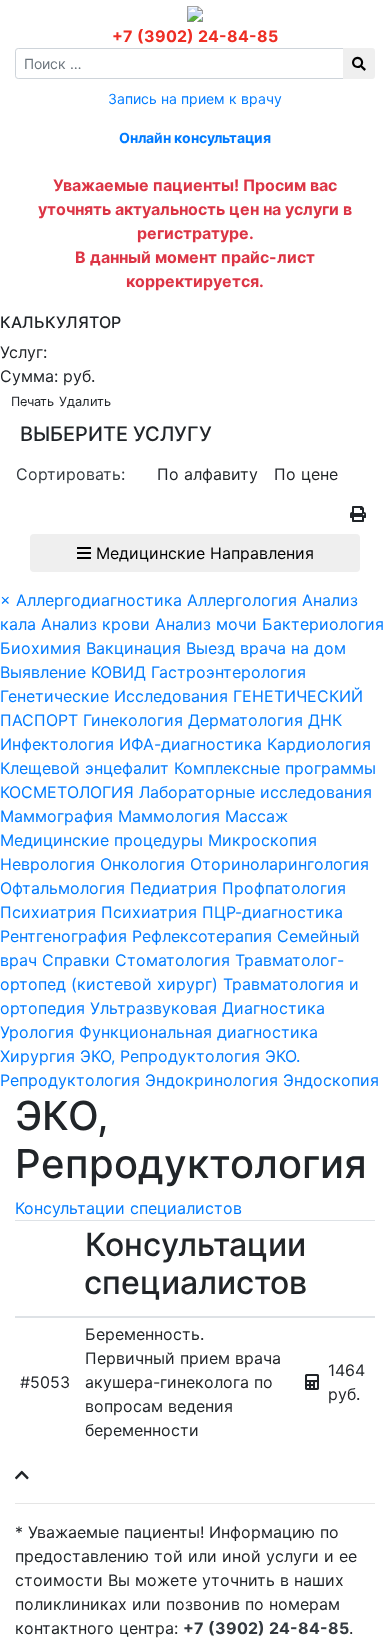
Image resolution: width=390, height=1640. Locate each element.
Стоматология (172, 960)
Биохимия (40, 648)
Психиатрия (48, 912)
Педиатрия (173, 888)
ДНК (325, 720)
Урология (37, 1032)
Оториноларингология (279, 864)
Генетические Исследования (114, 696)
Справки (76, 960)
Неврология (47, 864)
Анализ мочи (206, 624)
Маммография (56, 816)
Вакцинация (133, 648)
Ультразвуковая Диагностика (207, 1008)
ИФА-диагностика (190, 744)
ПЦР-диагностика (272, 912)
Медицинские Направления (202, 553)
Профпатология (284, 888)
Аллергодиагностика (99, 600)
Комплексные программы (275, 768)
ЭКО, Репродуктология (170, 1056)
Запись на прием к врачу (195, 98)
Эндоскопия (331, 1080)
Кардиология (319, 744)
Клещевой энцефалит (84, 768)
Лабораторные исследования (255, 792)
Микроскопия (262, 840)
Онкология (142, 864)
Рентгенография (63, 936)
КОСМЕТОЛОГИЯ (67, 792)
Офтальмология (62, 888)
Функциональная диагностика (198, 1032)
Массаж (256, 816)
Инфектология (57, 744)
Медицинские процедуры (101, 840)
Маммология (169, 816)
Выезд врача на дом (266, 648)
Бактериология (323, 624)
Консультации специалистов (128, 1208)
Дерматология (245, 720)
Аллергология (242, 600)
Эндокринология (211, 1080)
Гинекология (135, 720)
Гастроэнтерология (228, 672)
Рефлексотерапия (202, 936)
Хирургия (37, 1056)
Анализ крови (95, 624)
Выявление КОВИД (73, 672)
